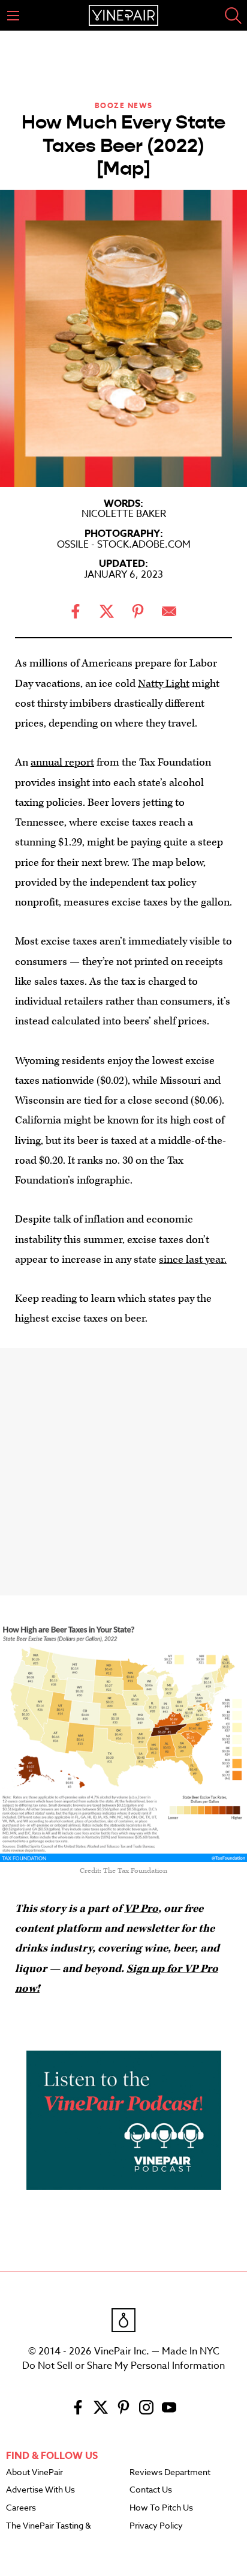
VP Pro (141, 1909)
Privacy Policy (156, 2526)
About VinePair (34, 2473)
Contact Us (151, 2490)
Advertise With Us (40, 2490)
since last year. (193, 1259)
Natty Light (164, 684)
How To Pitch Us (161, 2508)
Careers (21, 2508)
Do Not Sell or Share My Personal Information (123, 2366)
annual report (62, 762)
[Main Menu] (13, 16)
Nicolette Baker (124, 514)
